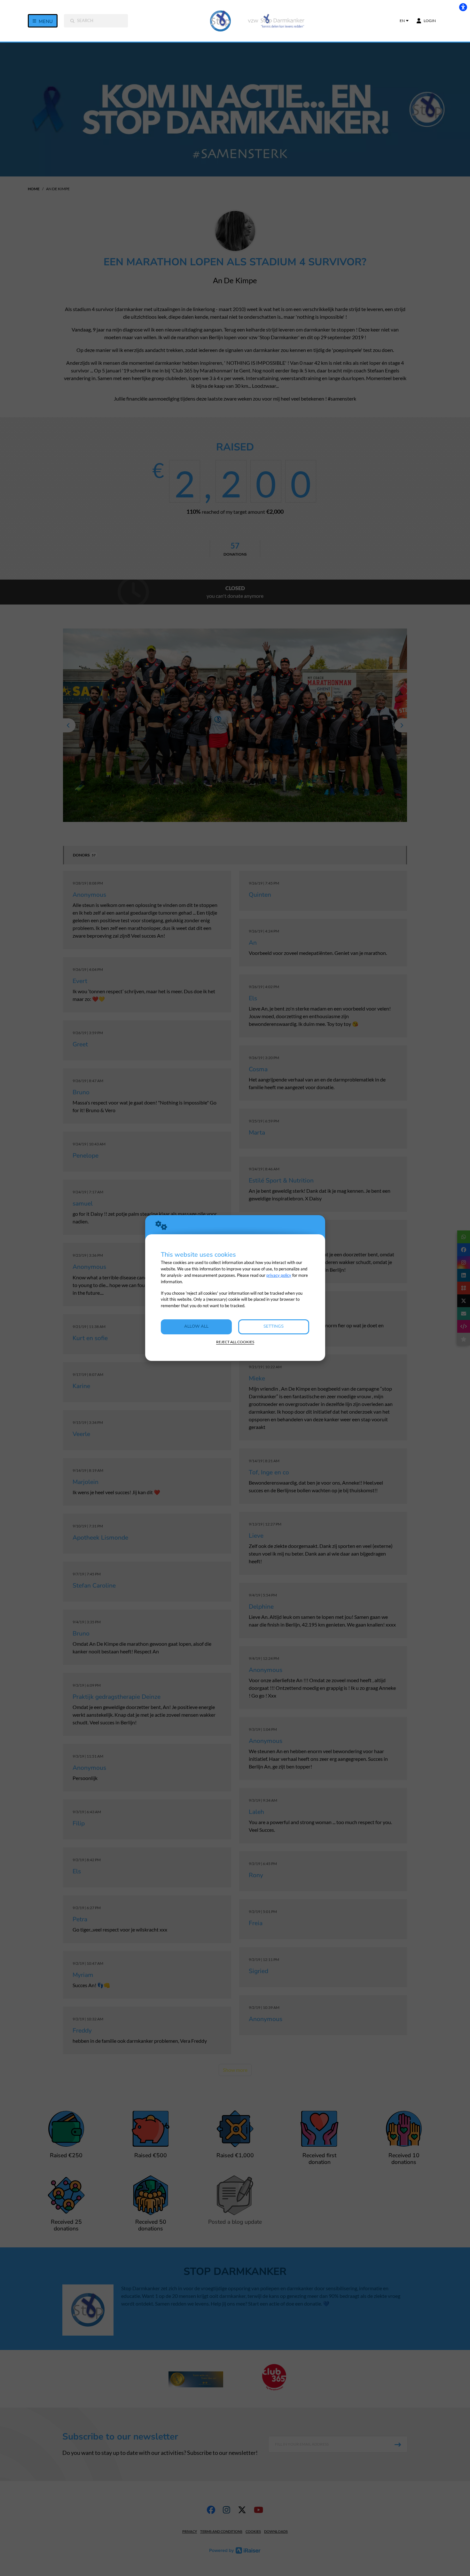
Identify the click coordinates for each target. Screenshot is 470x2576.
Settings (274, 1326)
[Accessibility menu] (463, 7)
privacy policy (279, 1275)
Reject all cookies (235, 1342)
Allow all (196, 1326)
